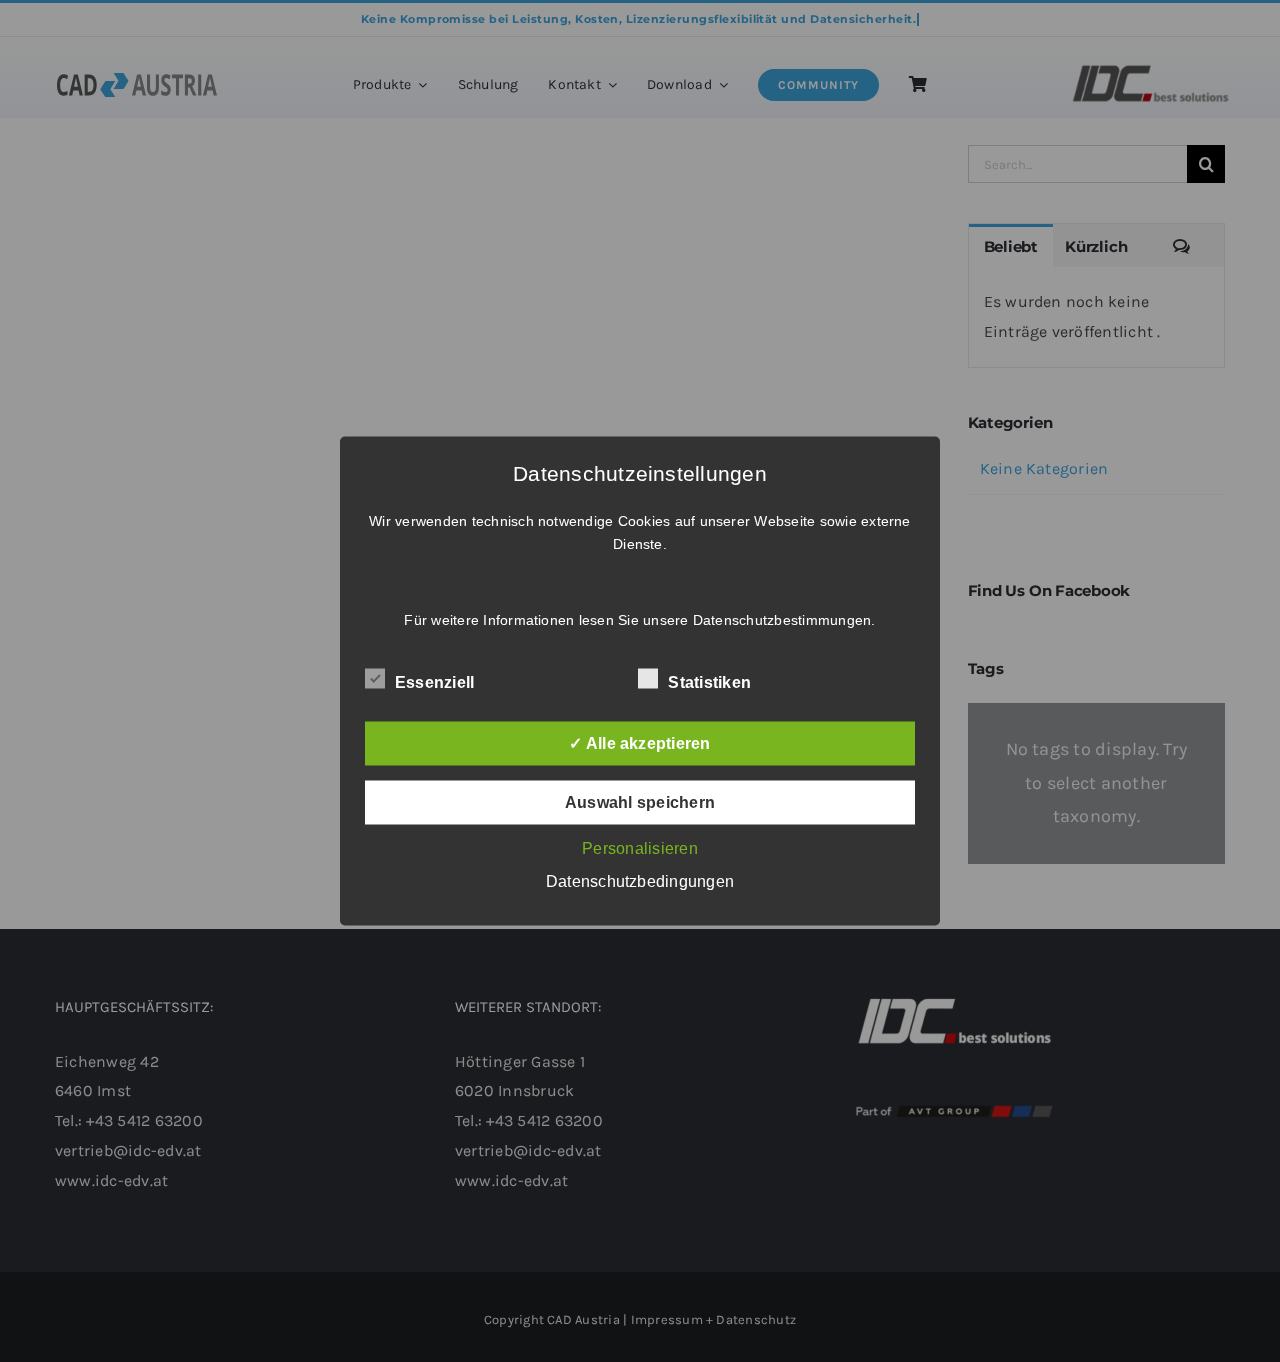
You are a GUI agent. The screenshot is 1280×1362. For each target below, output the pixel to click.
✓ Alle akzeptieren (639, 743)
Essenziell (434, 682)
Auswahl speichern (640, 802)
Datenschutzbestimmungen (782, 620)
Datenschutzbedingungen (640, 881)
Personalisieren (640, 848)
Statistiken (709, 682)
